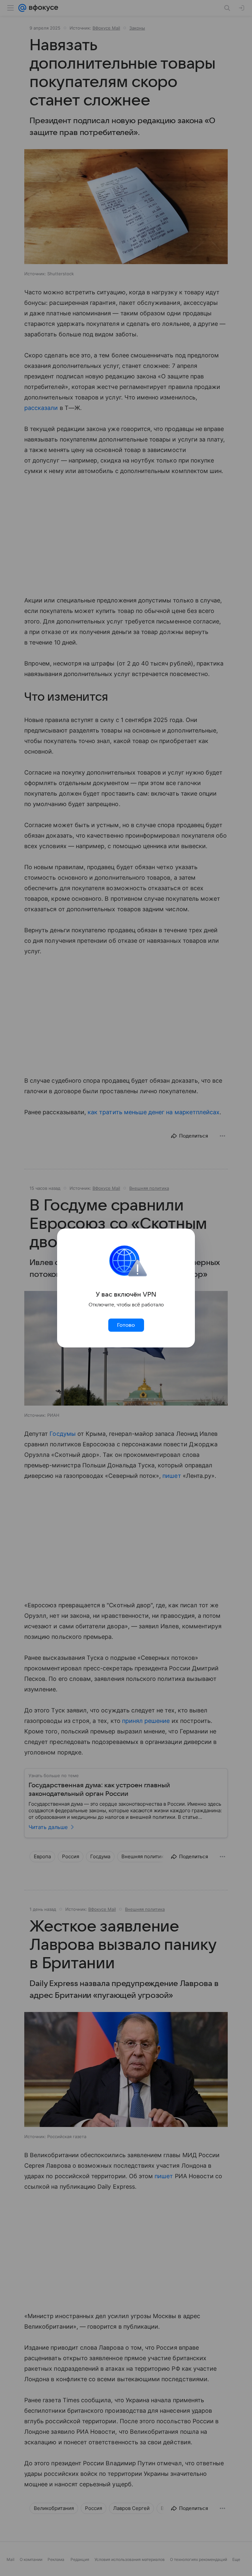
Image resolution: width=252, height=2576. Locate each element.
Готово (126, 1325)
